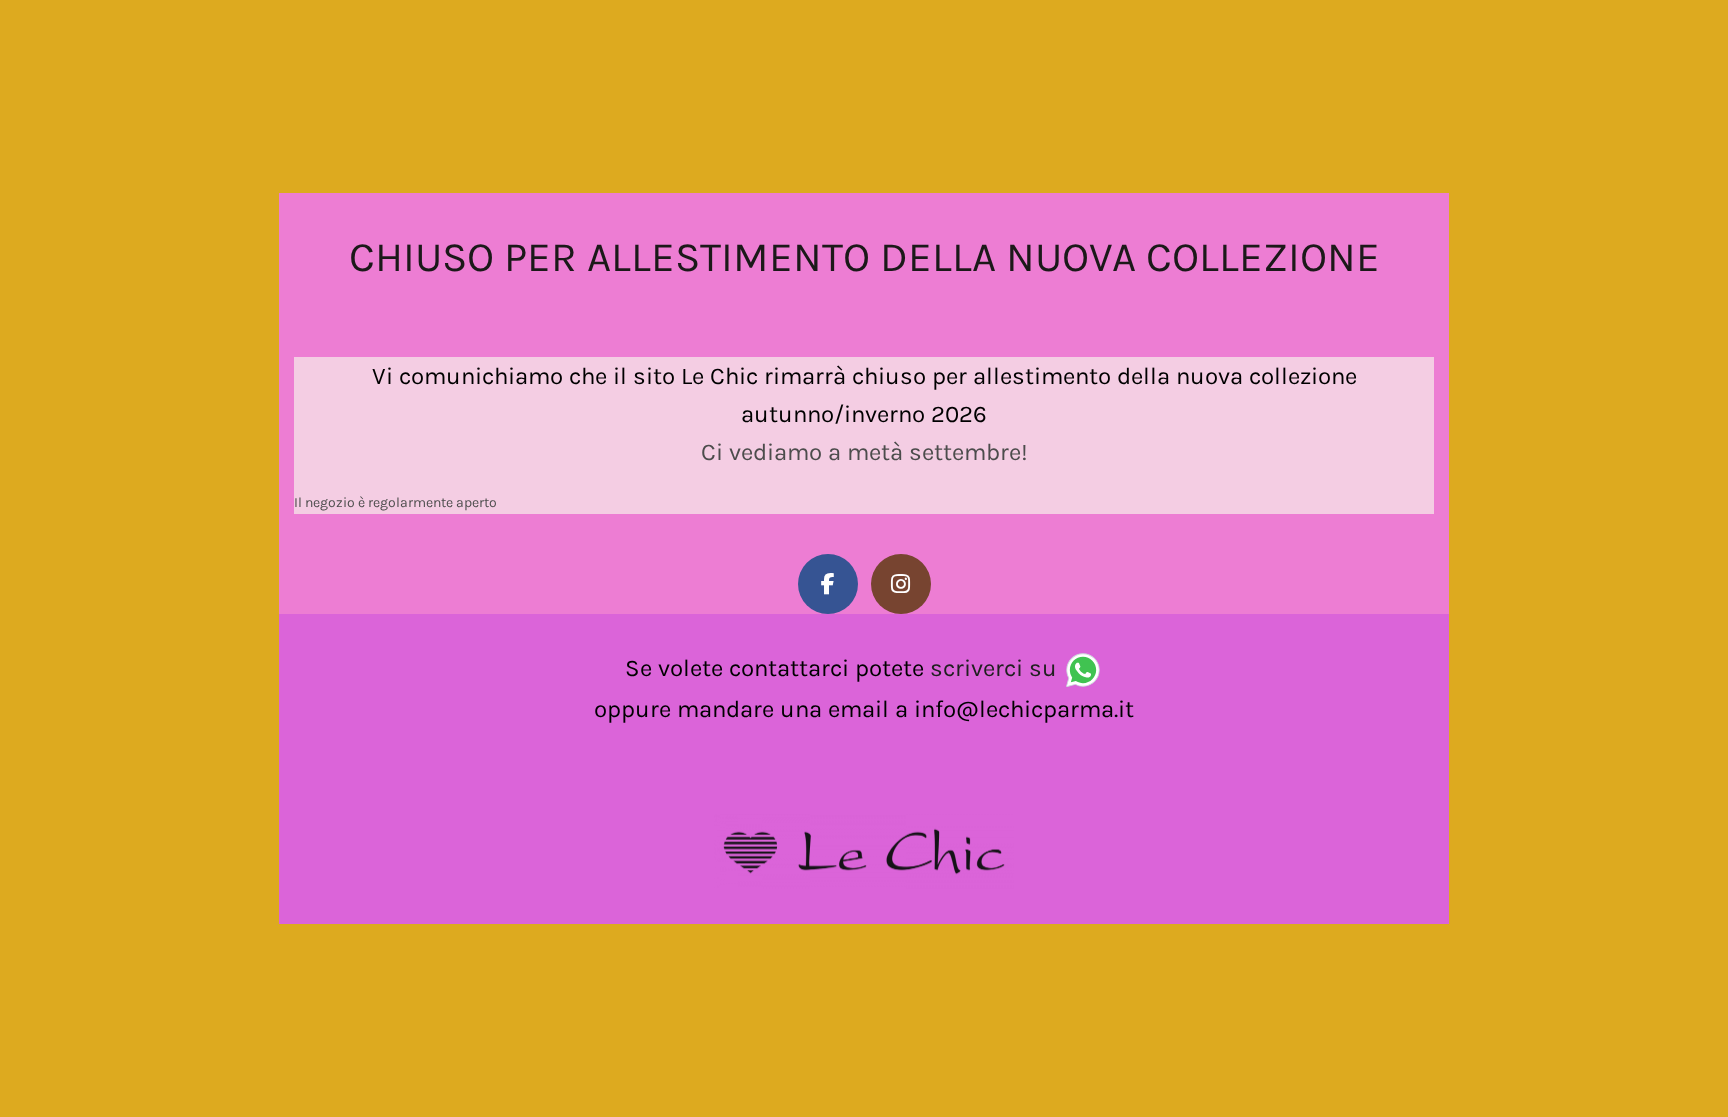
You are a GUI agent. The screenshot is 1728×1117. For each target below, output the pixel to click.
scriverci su (993, 668)
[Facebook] (828, 584)
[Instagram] (901, 584)
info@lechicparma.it (1024, 709)
